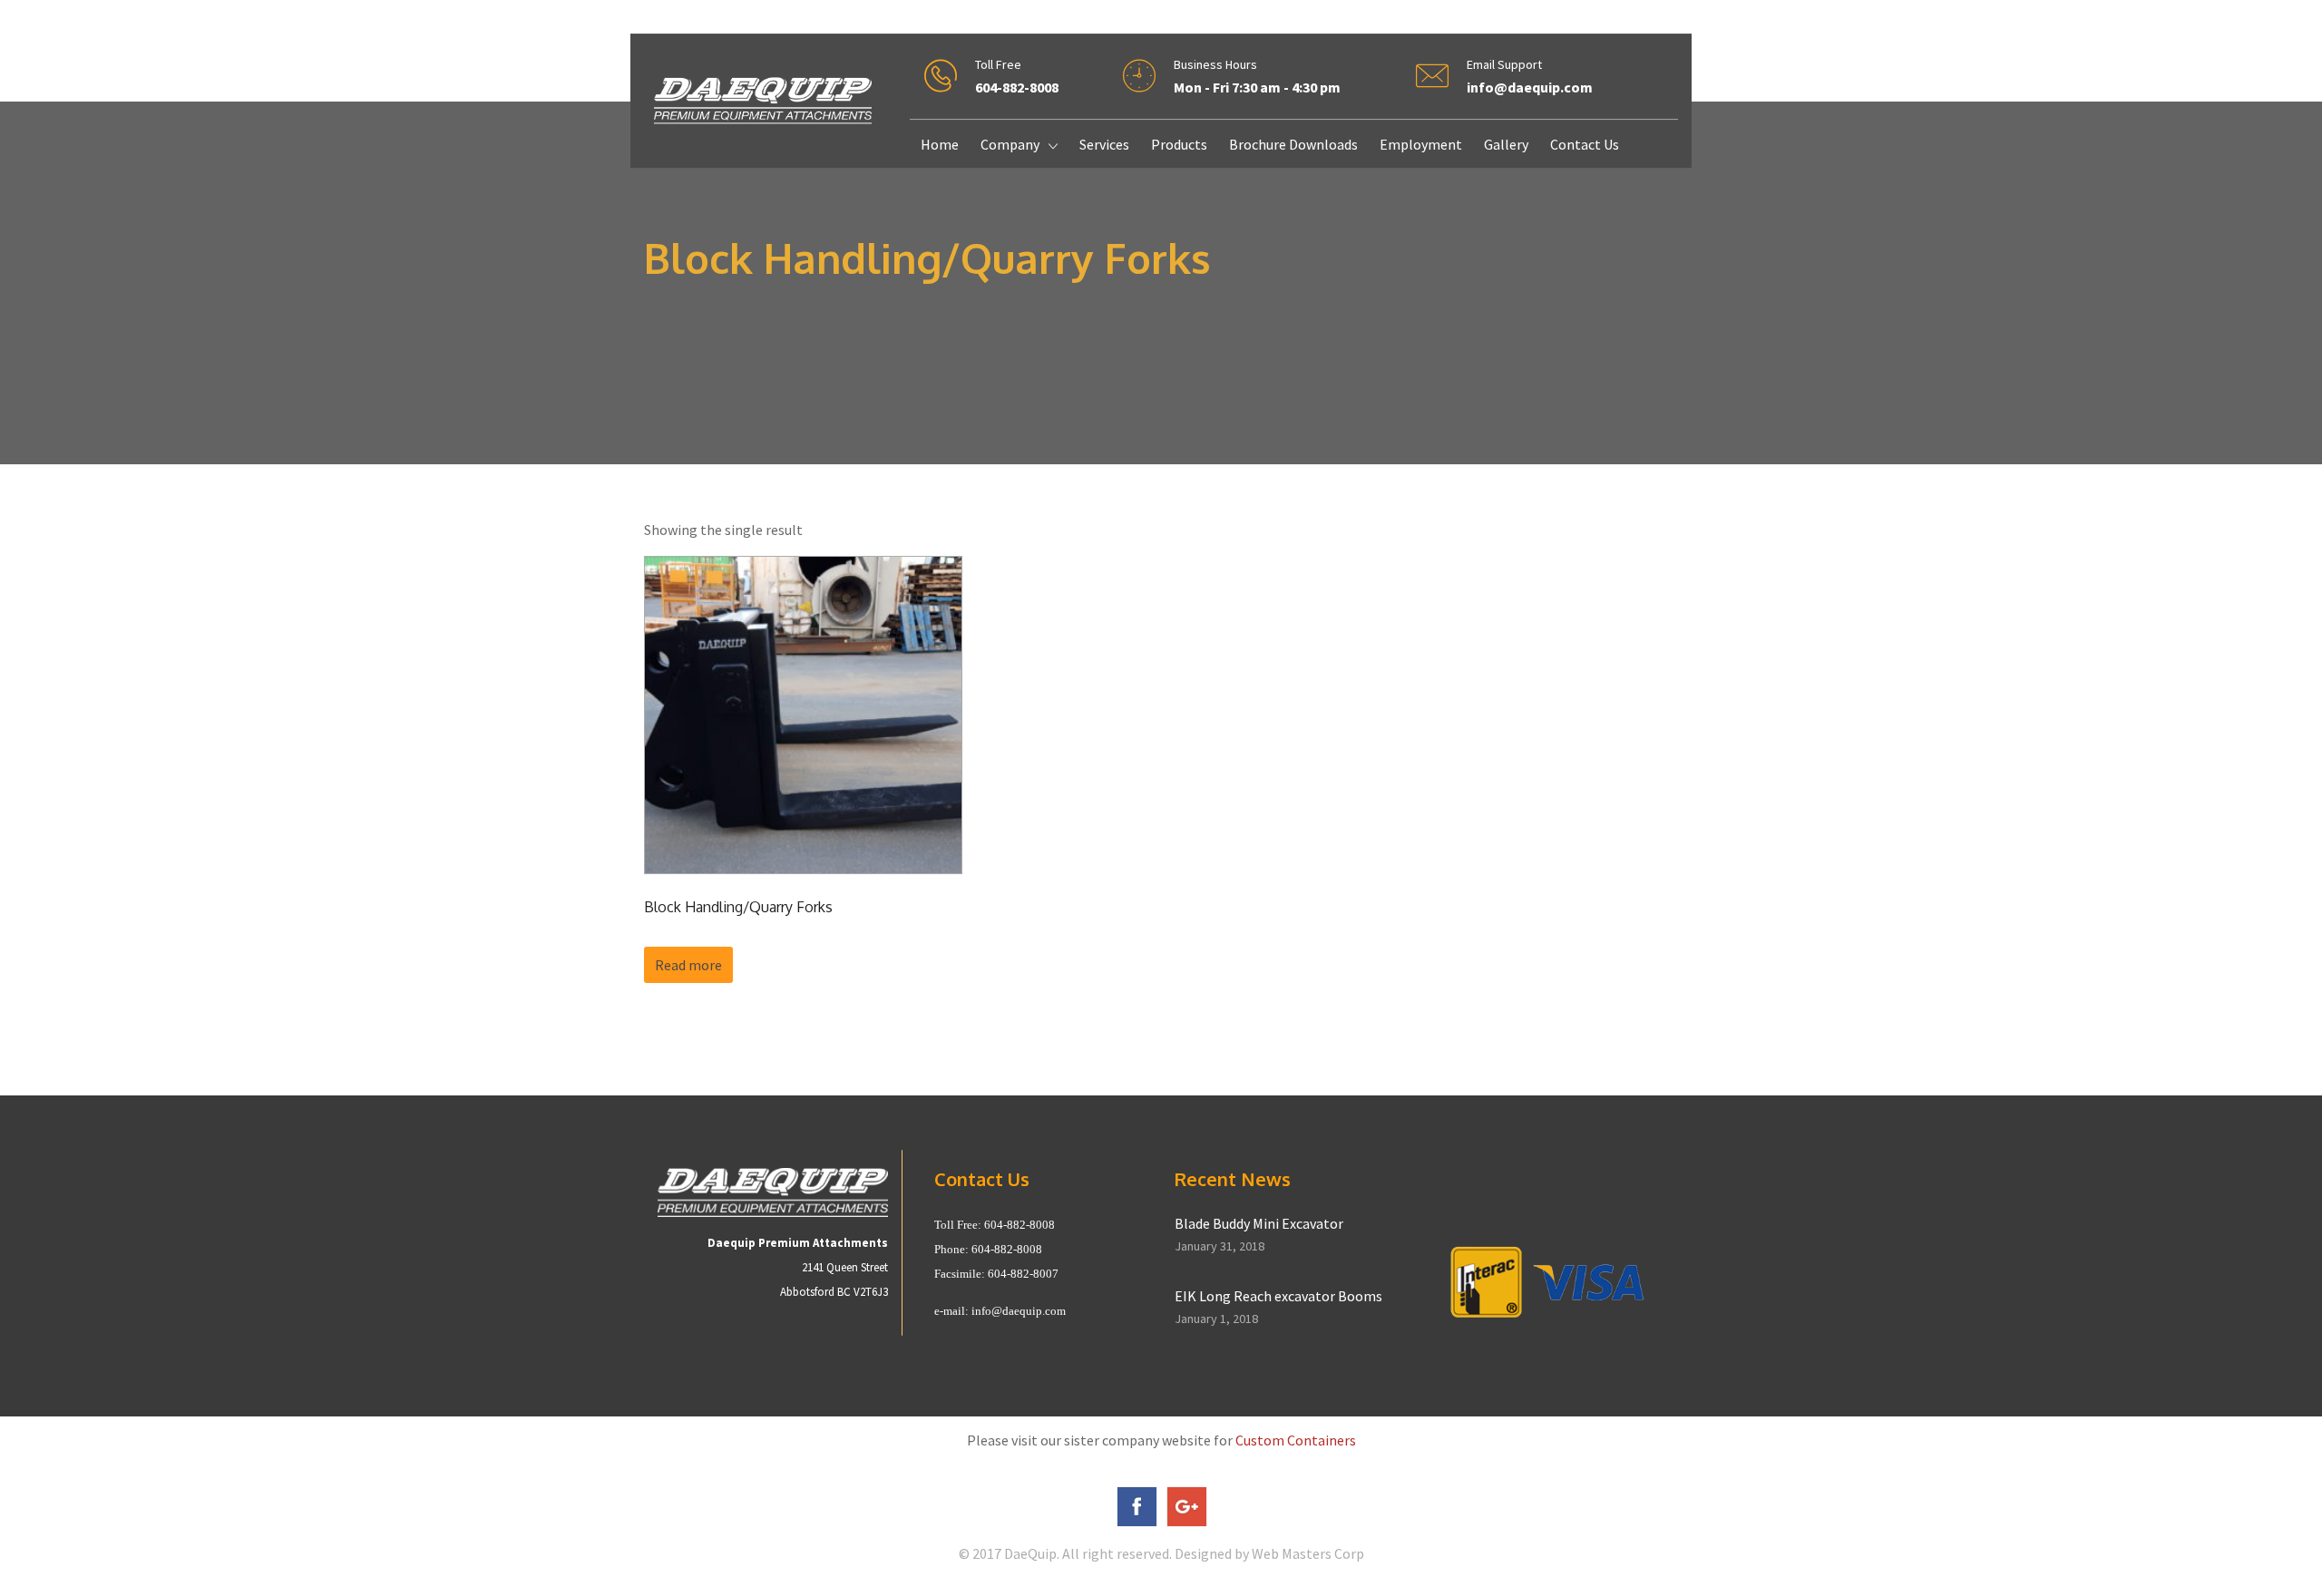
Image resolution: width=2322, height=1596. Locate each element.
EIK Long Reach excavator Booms (1278, 1296)
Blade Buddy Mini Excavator (1259, 1223)
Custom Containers (1296, 1440)
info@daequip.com (1019, 1311)
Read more (688, 965)
